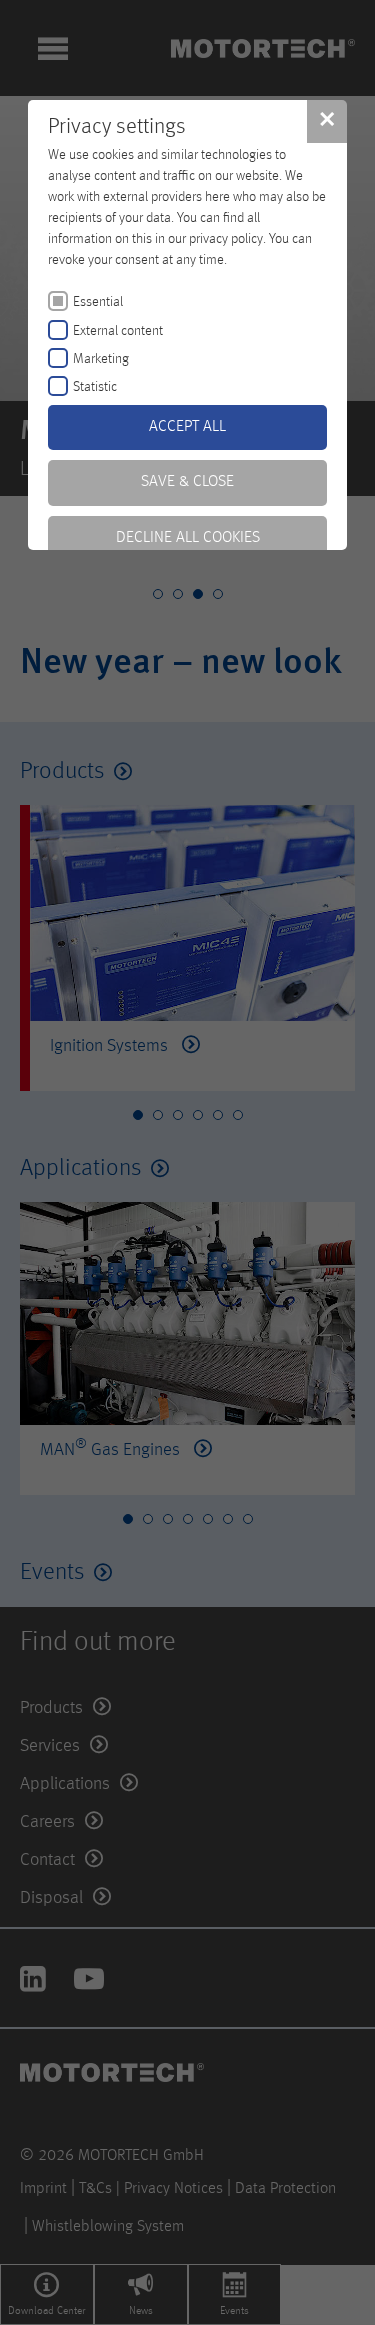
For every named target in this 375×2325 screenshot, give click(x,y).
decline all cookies (188, 538)
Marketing (101, 359)
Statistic (95, 387)
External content (118, 331)
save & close (187, 482)
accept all (187, 427)
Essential (98, 302)
